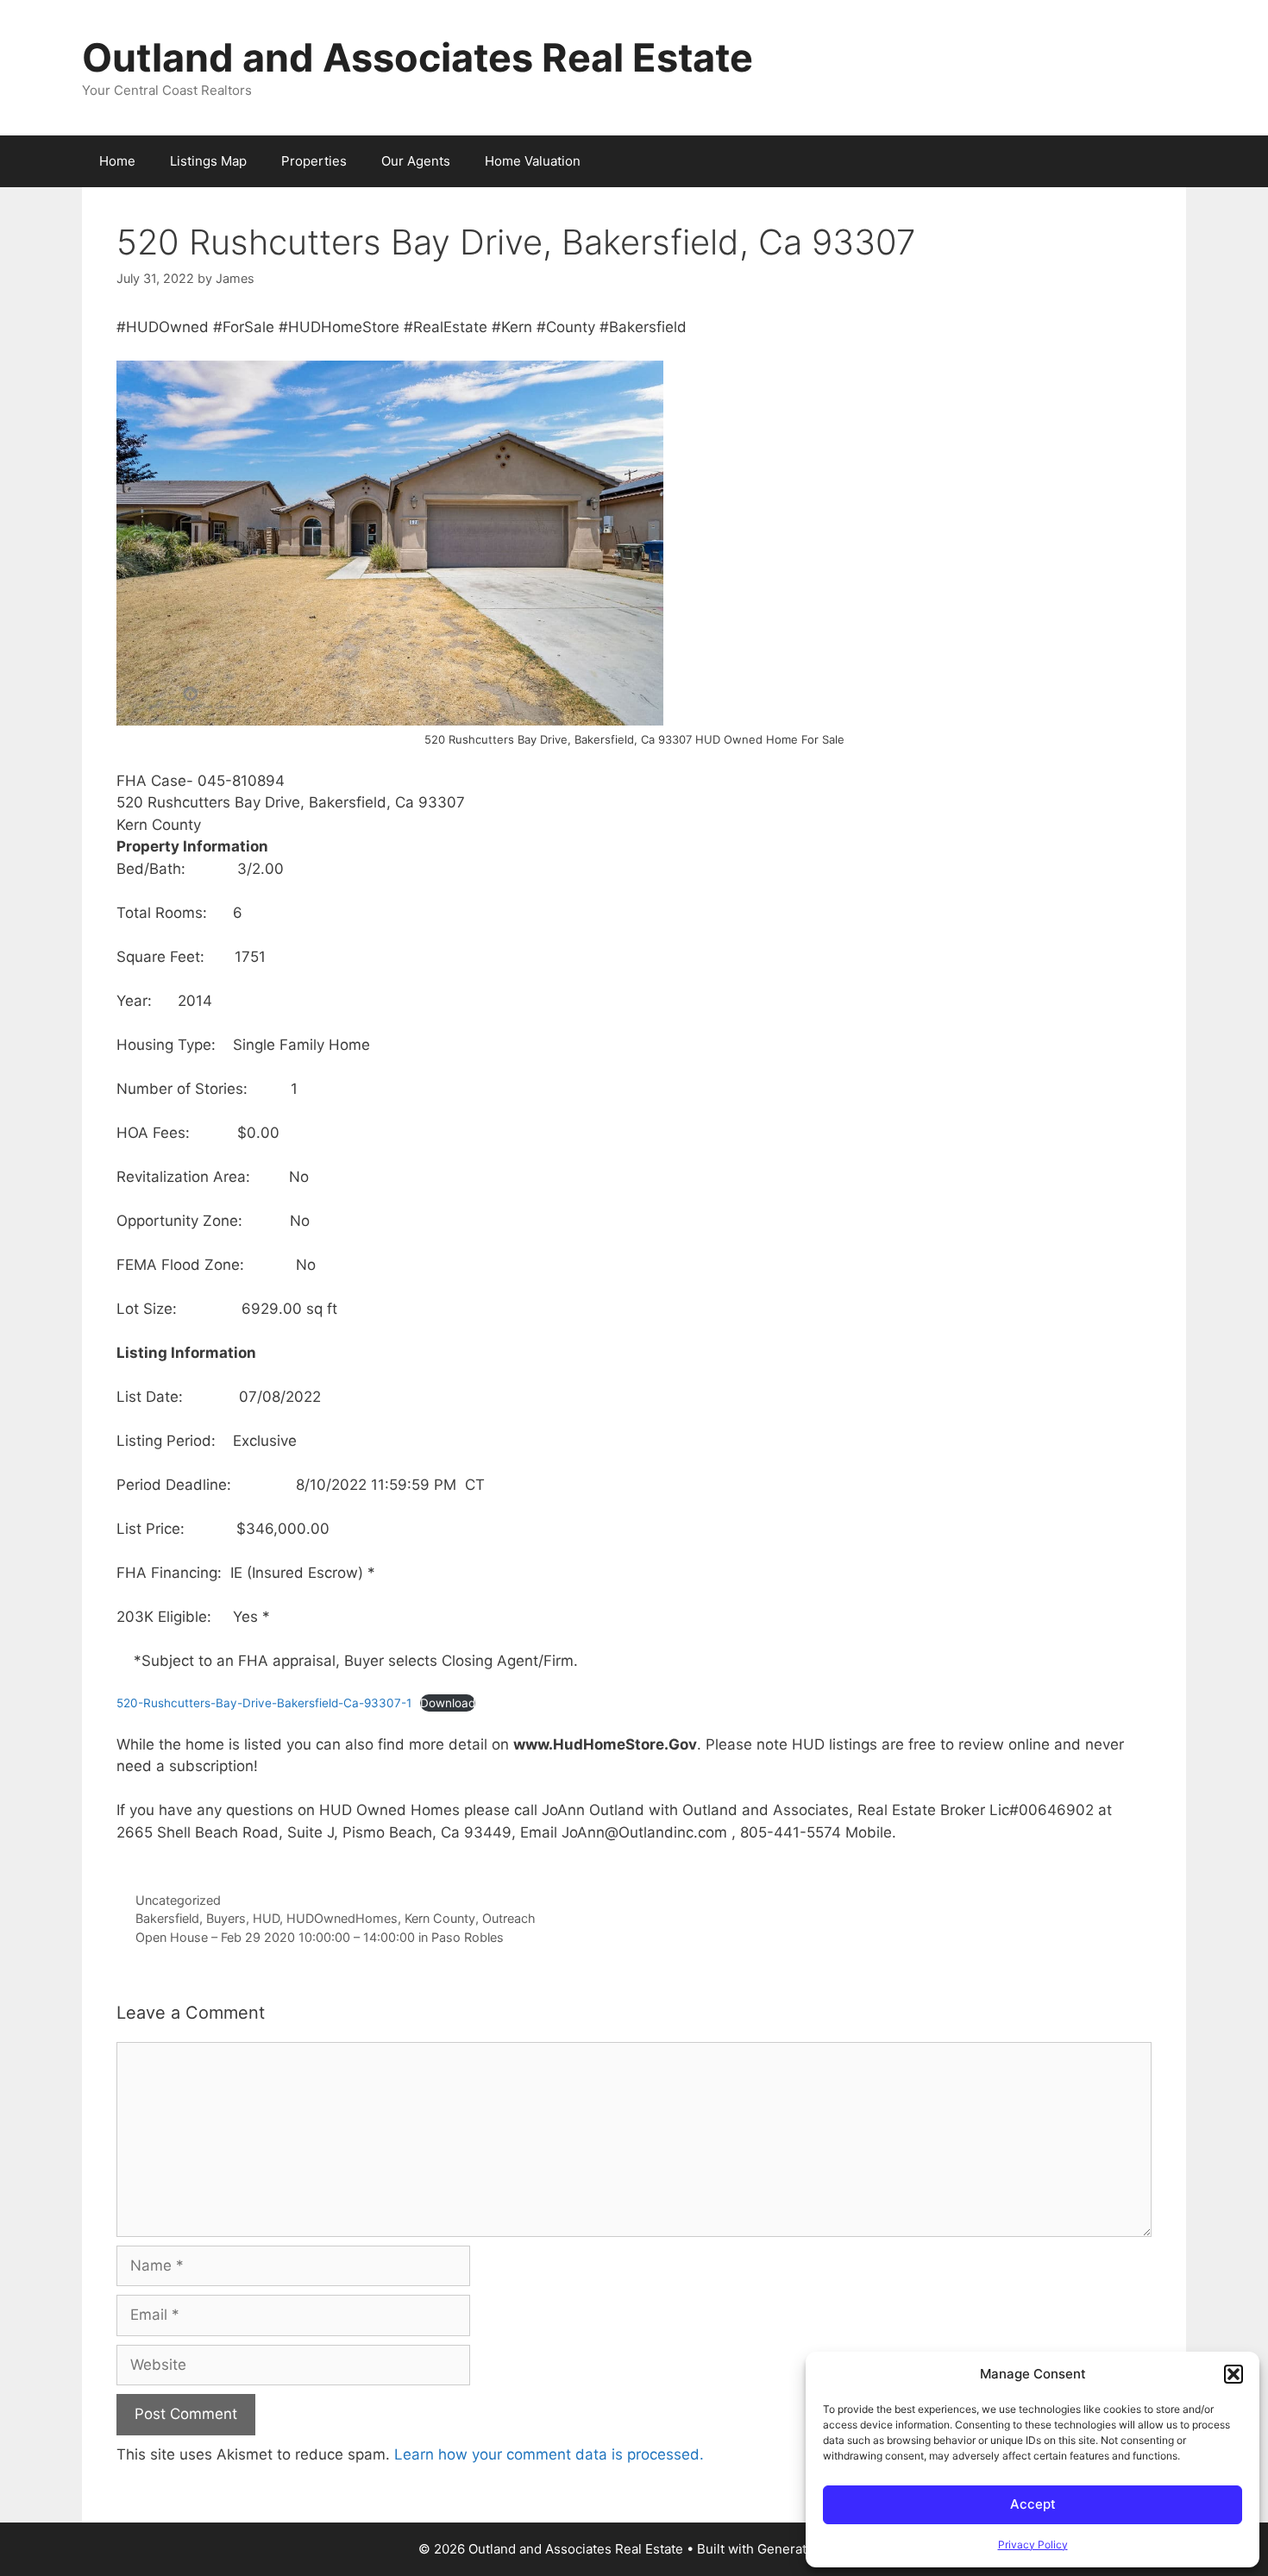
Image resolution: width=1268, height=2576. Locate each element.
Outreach (509, 1918)
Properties (314, 161)
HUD (266, 1918)
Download (448, 1703)
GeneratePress (803, 2549)
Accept (1033, 2504)
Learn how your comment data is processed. (549, 2454)
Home (117, 161)
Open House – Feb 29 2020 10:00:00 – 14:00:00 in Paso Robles (320, 1937)
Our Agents (416, 161)
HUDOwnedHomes (342, 1918)
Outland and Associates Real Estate (417, 57)
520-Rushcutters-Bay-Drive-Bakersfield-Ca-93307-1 (264, 1703)
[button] (1233, 2374)
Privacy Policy (1033, 2545)
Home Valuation (533, 161)
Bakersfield (167, 1918)
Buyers (226, 1918)
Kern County (440, 1918)
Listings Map (208, 161)
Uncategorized (178, 1900)
